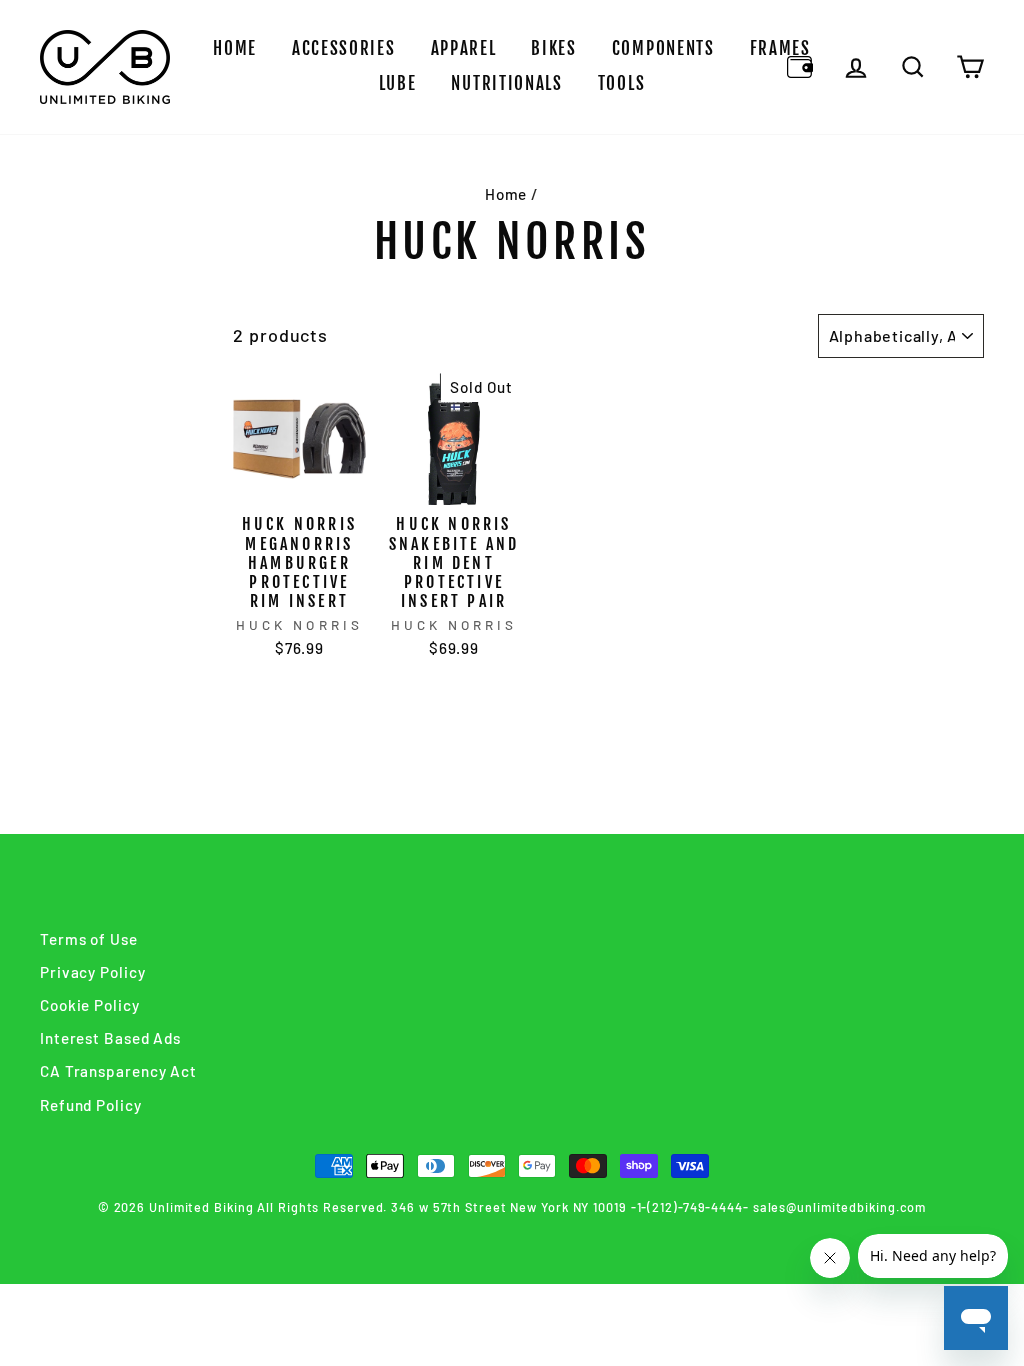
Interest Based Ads (110, 1038)
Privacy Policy (93, 972)
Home (235, 48)
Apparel (464, 48)
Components (663, 48)
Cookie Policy (90, 1005)
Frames (780, 48)
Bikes (554, 48)
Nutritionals (506, 83)
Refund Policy (91, 1105)
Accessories (344, 48)
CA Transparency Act (118, 1071)
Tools (622, 83)
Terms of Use (89, 939)
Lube (398, 83)
